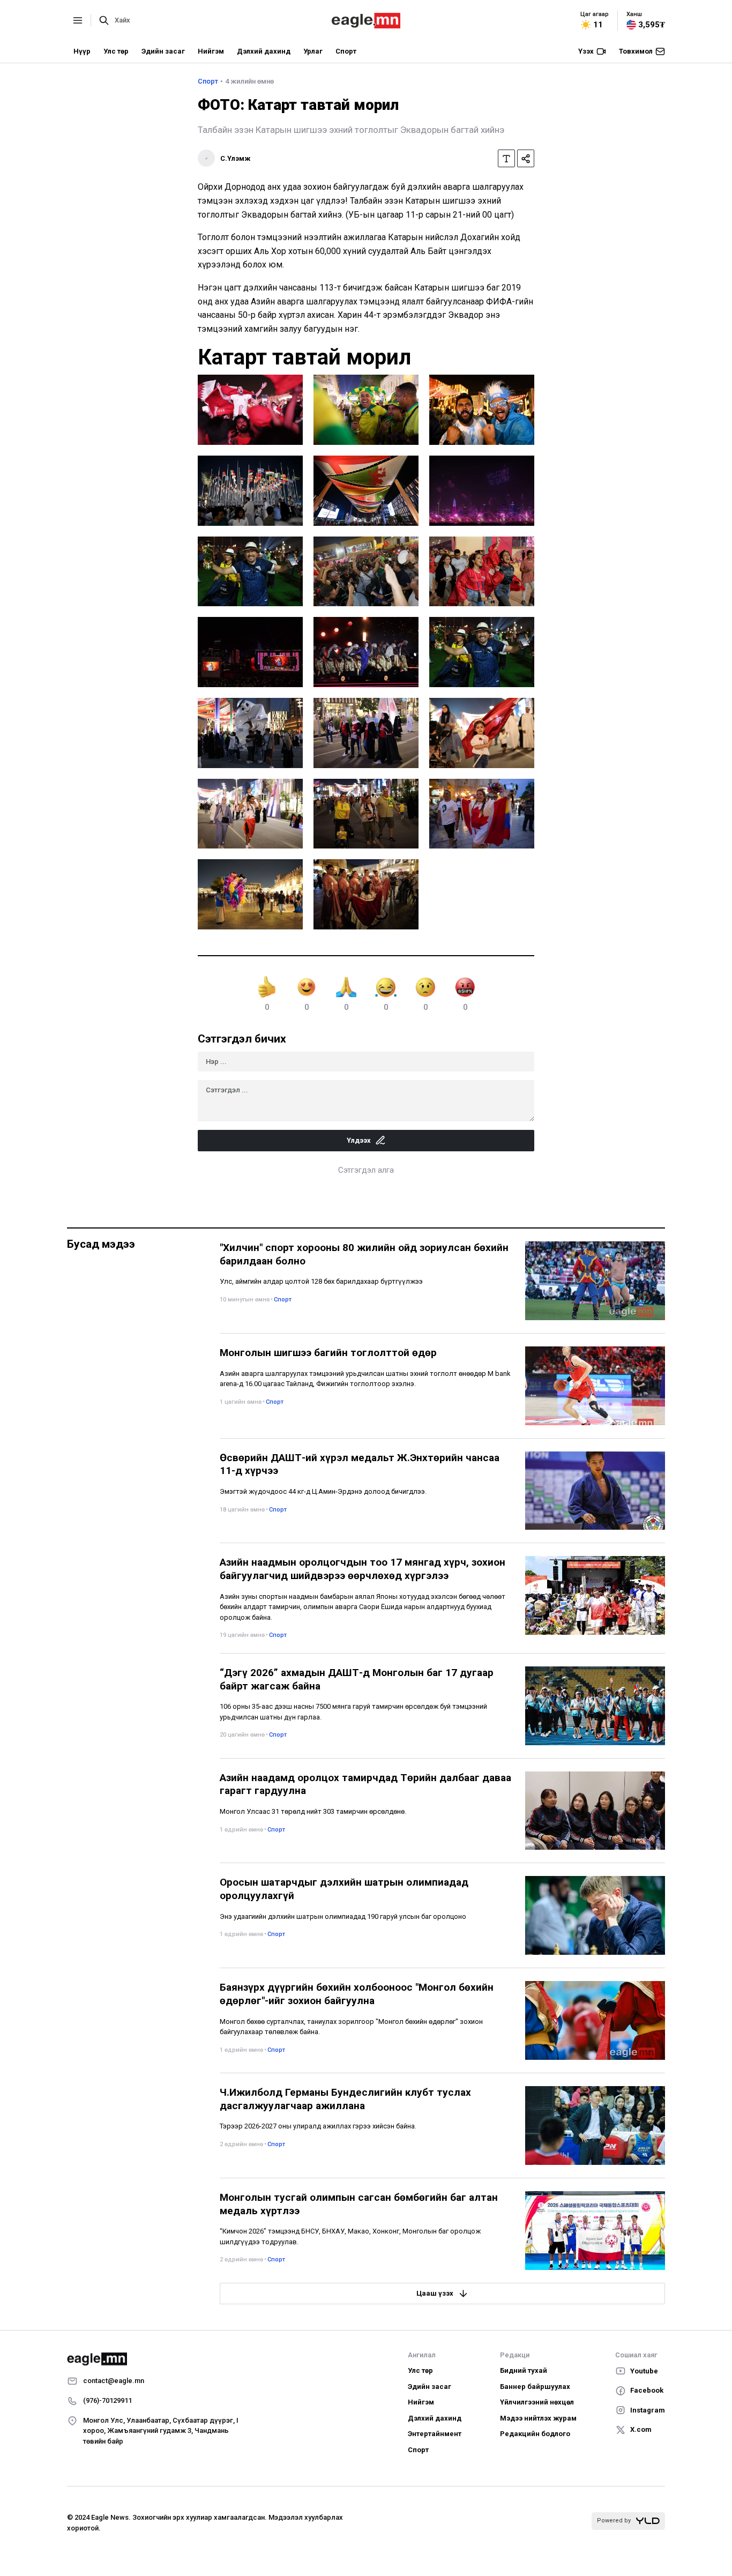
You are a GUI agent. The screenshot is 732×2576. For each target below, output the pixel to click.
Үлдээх (359, 1140)
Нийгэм (211, 51)
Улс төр (116, 51)
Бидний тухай (524, 2370)
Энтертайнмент (435, 2434)
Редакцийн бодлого (535, 2434)
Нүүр (82, 51)
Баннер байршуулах (535, 2387)
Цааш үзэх (435, 2293)
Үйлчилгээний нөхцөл (537, 2402)
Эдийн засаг (163, 51)
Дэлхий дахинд (264, 51)
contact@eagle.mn (114, 2381)
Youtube (644, 2371)
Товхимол (636, 51)
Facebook (647, 2390)
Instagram (648, 2410)
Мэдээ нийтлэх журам (538, 2418)
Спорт (346, 51)
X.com (641, 2429)
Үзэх (586, 51)
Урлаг (313, 51)
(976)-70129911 (107, 2400)
